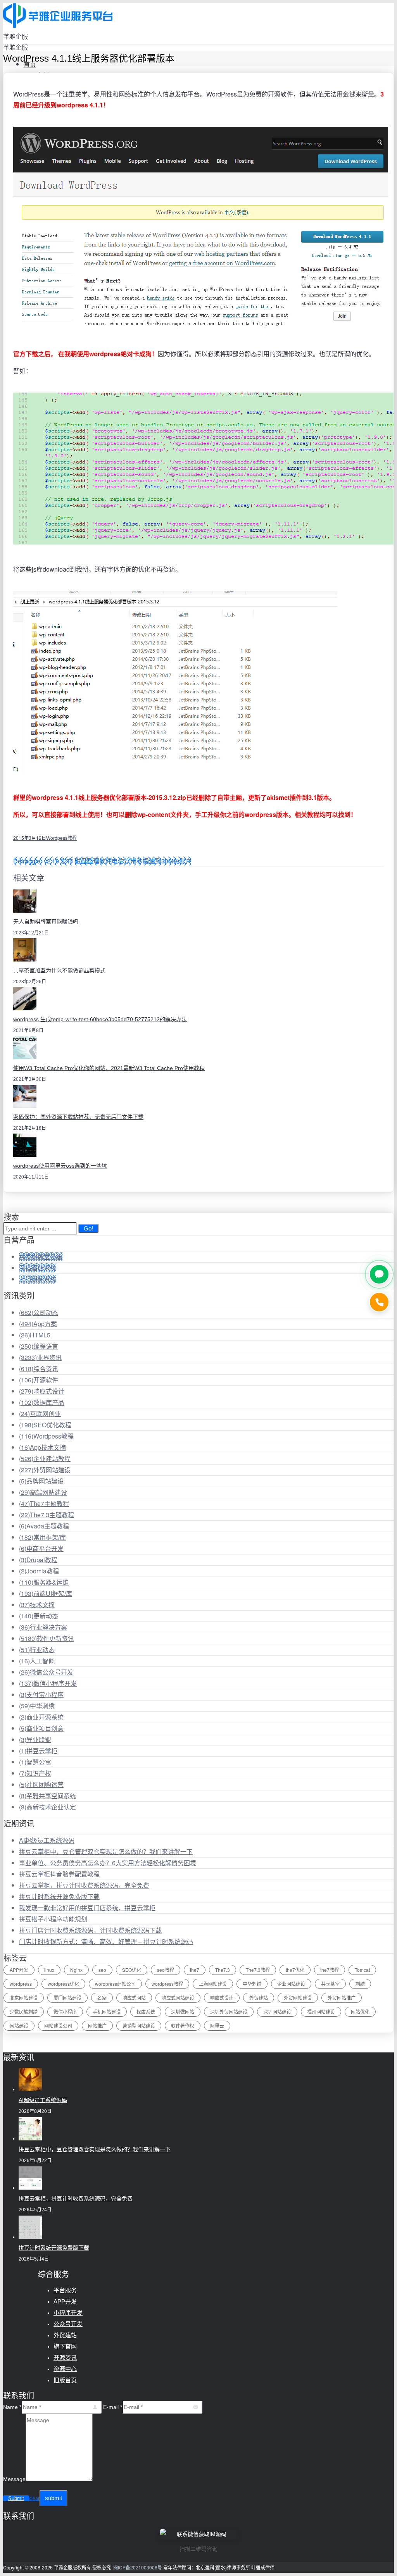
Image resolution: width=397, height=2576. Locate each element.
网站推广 (97, 2025)
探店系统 (146, 2012)
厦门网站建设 (67, 1998)
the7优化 (295, 1970)
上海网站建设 (213, 1984)
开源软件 (39, 1380)
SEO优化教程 (45, 1425)
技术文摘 (37, 1605)
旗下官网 (65, 2346)
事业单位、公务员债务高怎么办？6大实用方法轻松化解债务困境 (108, 1863)
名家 (102, 1998)
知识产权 (35, 1773)
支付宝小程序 (41, 1695)
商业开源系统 (41, 1717)
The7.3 (223, 1970)
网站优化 (360, 2012)
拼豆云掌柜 (38, 1751)
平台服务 (65, 2290)
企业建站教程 (45, 1459)
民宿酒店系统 (38, 1268)
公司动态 (39, 1312)
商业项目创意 (41, 1728)
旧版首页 (65, 2380)
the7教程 (330, 1970)
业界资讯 (40, 1357)
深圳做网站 (183, 2012)
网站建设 (19, 2025)
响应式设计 (42, 1391)
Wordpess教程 (61, 838)
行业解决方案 (43, 1627)
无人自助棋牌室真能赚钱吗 (46, 922)
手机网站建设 (107, 2012)
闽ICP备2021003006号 (138, 2567)
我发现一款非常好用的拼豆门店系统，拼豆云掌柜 (87, 1908)
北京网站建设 (24, 1998)
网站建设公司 (58, 2025)
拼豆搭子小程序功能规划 (53, 1919)
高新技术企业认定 (47, 1807)
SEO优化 (132, 1970)
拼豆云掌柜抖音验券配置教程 (59, 1874)
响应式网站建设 (178, 1998)
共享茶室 (330, 1984)
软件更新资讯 (47, 1638)
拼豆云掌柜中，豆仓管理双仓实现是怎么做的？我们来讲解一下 (106, 1851)
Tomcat (362, 1970)
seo (102, 1970)
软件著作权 (183, 2025)
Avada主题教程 (44, 1526)
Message (14, 2479)
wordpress (21, 1984)
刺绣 (360, 1984)
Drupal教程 (38, 1560)
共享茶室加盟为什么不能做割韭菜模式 (59, 970)
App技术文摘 (42, 1447)
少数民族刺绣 (24, 2012)
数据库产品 (42, 1402)
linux (49, 1970)
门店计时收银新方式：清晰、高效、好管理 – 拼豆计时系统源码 (106, 1941)
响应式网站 (134, 1998)
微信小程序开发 (48, 1683)
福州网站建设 (321, 2012)
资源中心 (65, 2369)
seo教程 (166, 1970)
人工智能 (37, 1661)
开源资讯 (65, 2358)
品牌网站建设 (41, 1481)
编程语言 (39, 1346)
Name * (12, 2407)
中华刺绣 (37, 1706)
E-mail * (113, 2407)
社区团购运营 (41, 1784)
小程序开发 (68, 2313)
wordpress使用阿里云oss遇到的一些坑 (60, 1166)
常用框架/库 (42, 1537)
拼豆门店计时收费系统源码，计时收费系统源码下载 (90, 1930)
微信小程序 (65, 2012)
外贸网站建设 (45, 1470)
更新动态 (39, 1616)
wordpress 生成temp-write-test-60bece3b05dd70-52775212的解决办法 (100, 1019)
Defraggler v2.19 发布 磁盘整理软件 (62, 861)
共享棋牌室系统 (41, 1257)
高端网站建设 (43, 1492)
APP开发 (19, 1970)
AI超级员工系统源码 (47, 1840)
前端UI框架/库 (46, 1593)
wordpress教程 (167, 1984)
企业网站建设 (291, 1984)
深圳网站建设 (277, 2012)
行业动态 (37, 1650)
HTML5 (35, 1335)
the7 (195, 1970)
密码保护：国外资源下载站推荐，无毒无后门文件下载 (78, 1117)
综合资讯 (39, 1369)
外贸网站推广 (342, 1998)
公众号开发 (68, 2324)
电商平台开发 (41, 1548)
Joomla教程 (39, 1571)
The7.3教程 (258, 1970)
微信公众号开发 (46, 1672)
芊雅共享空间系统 (47, 1796)
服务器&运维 (44, 1582)
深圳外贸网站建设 (229, 2012)
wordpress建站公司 (115, 1984)
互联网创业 (40, 1414)
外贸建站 (259, 1998)
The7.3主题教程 (47, 1515)
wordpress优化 (63, 1984)
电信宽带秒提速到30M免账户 (152, 861)
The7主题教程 (44, 1503)
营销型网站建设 (139, 2025)
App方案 (38, 1324)
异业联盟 (35, 1739)
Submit (16, 2498)
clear (34, 2498)
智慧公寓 (35, 1762)
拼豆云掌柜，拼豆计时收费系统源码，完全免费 (84, 1885)
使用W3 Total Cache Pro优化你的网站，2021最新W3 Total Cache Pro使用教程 (109, 1068)
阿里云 (217, 2025)
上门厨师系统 (38, 1279)
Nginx (76, 1970)
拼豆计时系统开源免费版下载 (59, 1896)
